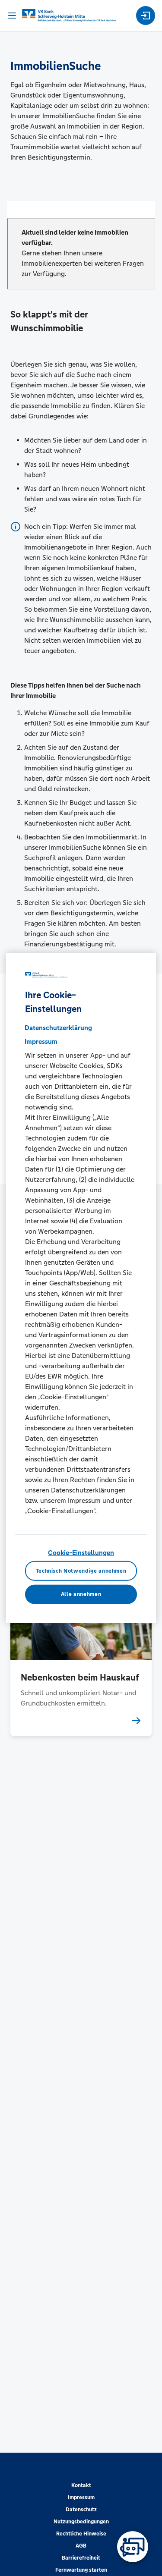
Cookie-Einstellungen (81, 1553)
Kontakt (81, 2485)
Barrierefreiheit (81, 2558)
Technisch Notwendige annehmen (81, 1571)
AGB (81, 2546)
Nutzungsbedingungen (81, 2522)
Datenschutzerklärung (58, 1028)
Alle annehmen (81, 1594)
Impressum (81, 2497)
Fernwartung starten (81, 2570)
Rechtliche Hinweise (81, 2534)
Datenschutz (81, 2510)
